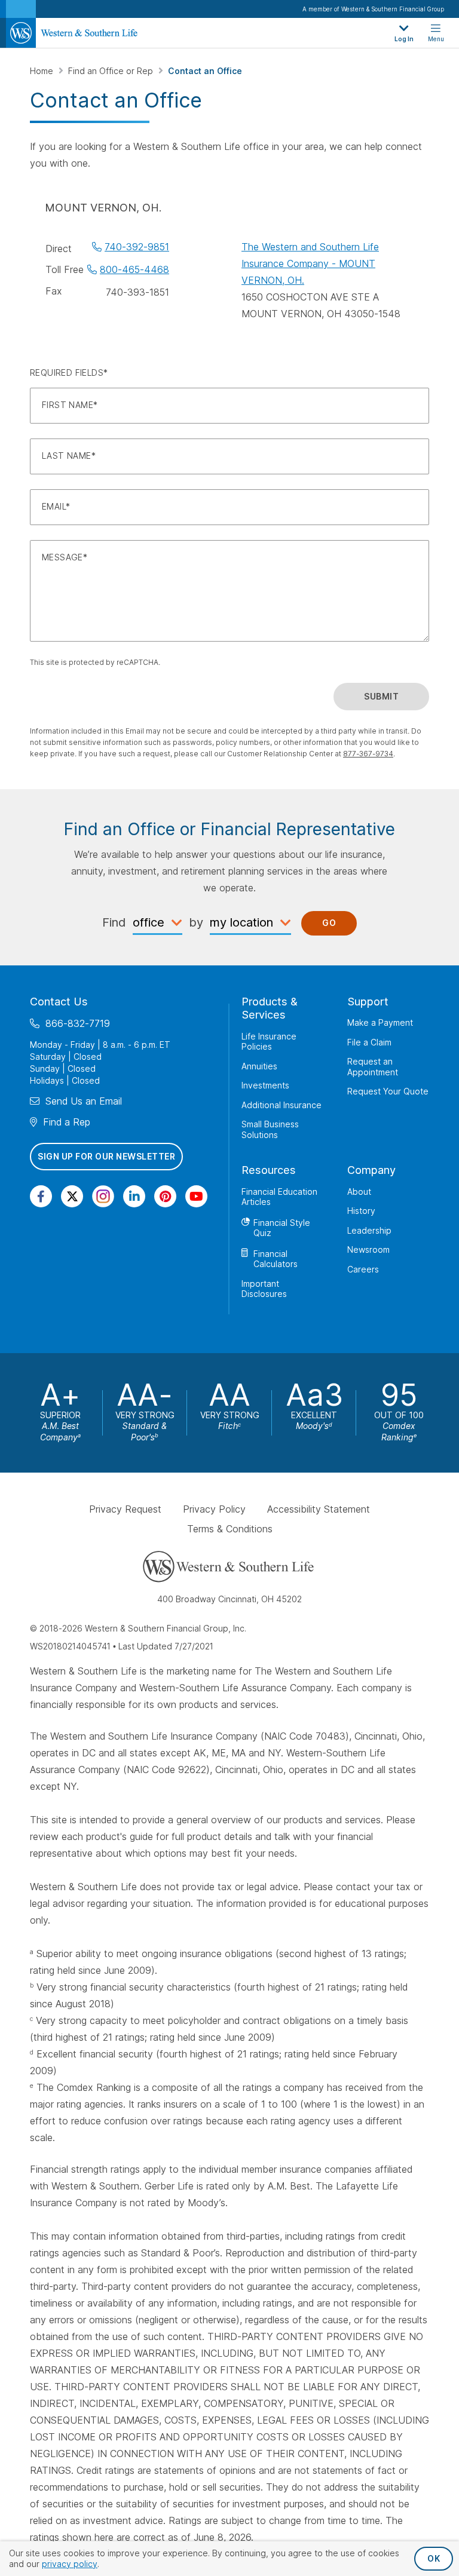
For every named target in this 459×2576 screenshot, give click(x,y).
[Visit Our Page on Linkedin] (134, 1196)
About (359, 1192)
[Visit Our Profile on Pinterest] (165, 1196)
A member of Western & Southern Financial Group (373, 9)
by (196, 922)
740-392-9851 (137, 247)
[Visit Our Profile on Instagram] (103, 1196)
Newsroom (368, 1249)
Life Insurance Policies (269, 1042)
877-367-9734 (368, 754)
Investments (265, 1085)
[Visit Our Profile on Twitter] (72, 1196)
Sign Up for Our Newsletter (106, 1156)
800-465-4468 (134, 269)
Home (43, 71)
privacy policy (70, 2564)
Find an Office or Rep (112, 71)
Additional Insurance (281, 1105)
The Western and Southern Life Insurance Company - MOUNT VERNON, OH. (310, 263)
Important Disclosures (264, 1289)
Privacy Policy (214, 1510)
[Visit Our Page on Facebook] (41, 1196)
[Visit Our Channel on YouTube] (196, 1196)
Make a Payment (380, 1022)
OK (434, 2558)
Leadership (369, 1230)
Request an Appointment (373, 1067)
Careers (363, 1269)
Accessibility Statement (319, 1510)
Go (329, 923)
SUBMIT (381, 696)
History (361, 1211)
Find (114, 922)
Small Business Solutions (270, 1129)
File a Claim (369, 1042)
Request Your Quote (388, 1091)
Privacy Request (125, 1510)
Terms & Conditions (230, 1529)
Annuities (259, 1066)
